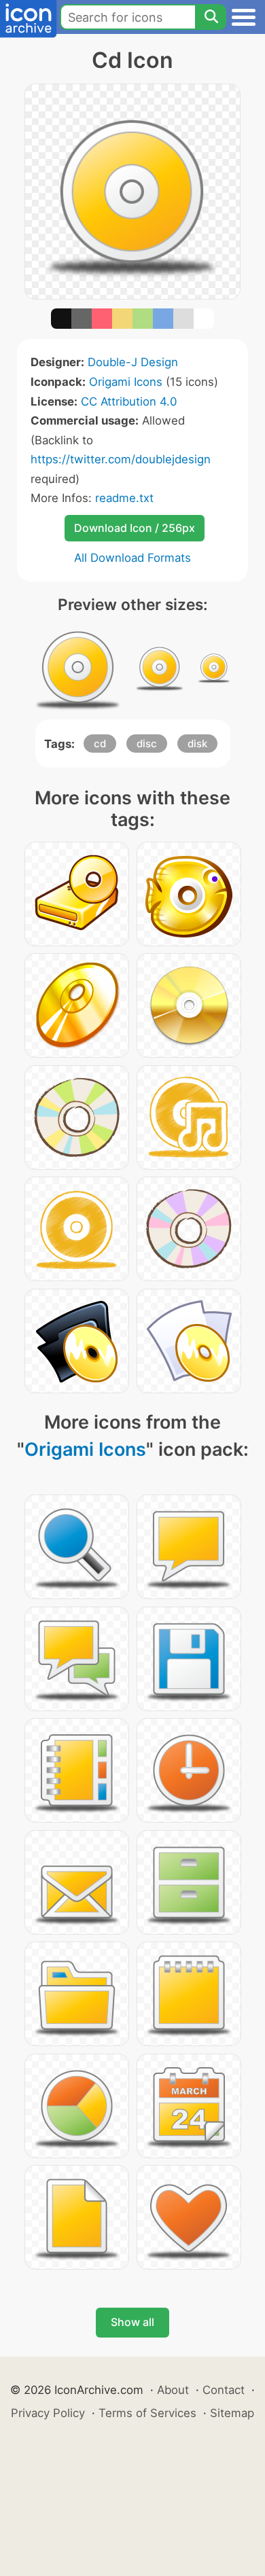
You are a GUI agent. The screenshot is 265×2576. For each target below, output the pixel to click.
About (173, 2390)
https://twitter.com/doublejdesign (121, 459)
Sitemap (232, 2413)
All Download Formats (132, 558)
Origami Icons (126, 382)
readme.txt (124, 498)
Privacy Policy (48, 2413)
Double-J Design (133, 362)
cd (100, 744)
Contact (224, 2390)
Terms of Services (147, 2413)
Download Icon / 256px (135, 528)
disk (197, 744)
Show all (132, 2322)
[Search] (211, 17)
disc (147, 744)
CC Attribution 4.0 (129, 401)
